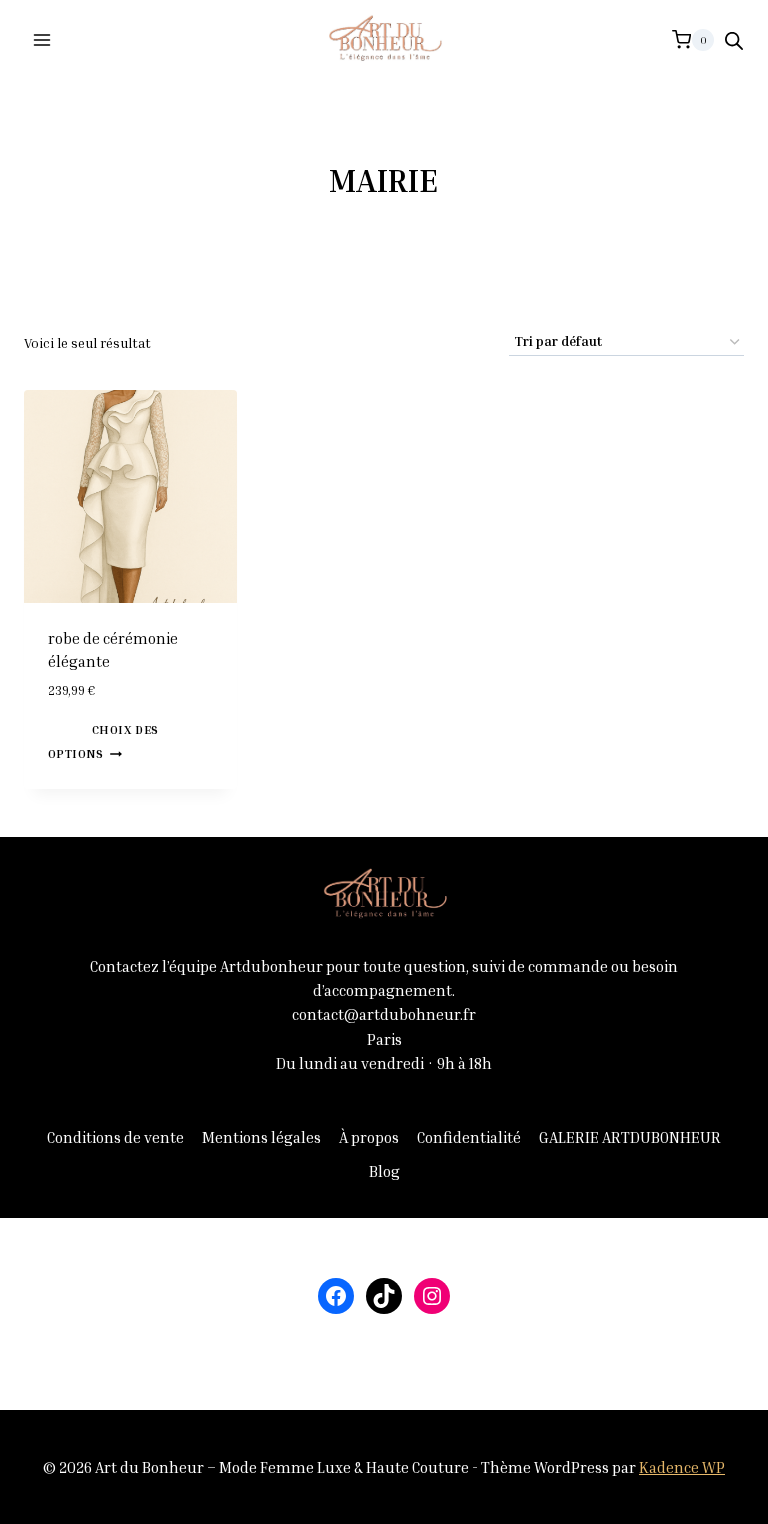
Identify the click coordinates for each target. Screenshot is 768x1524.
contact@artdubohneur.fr (384, 1014)
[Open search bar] (734, 40)
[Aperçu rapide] (83, 728)
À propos (369, 1137)
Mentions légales (261, 1137)
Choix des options (103, 741)
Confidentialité (469, 1137)
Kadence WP (682, 1467)
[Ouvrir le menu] (42, 39)
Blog (384, 1171)
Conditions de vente (115, 1137)
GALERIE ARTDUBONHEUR (630, 1137)
